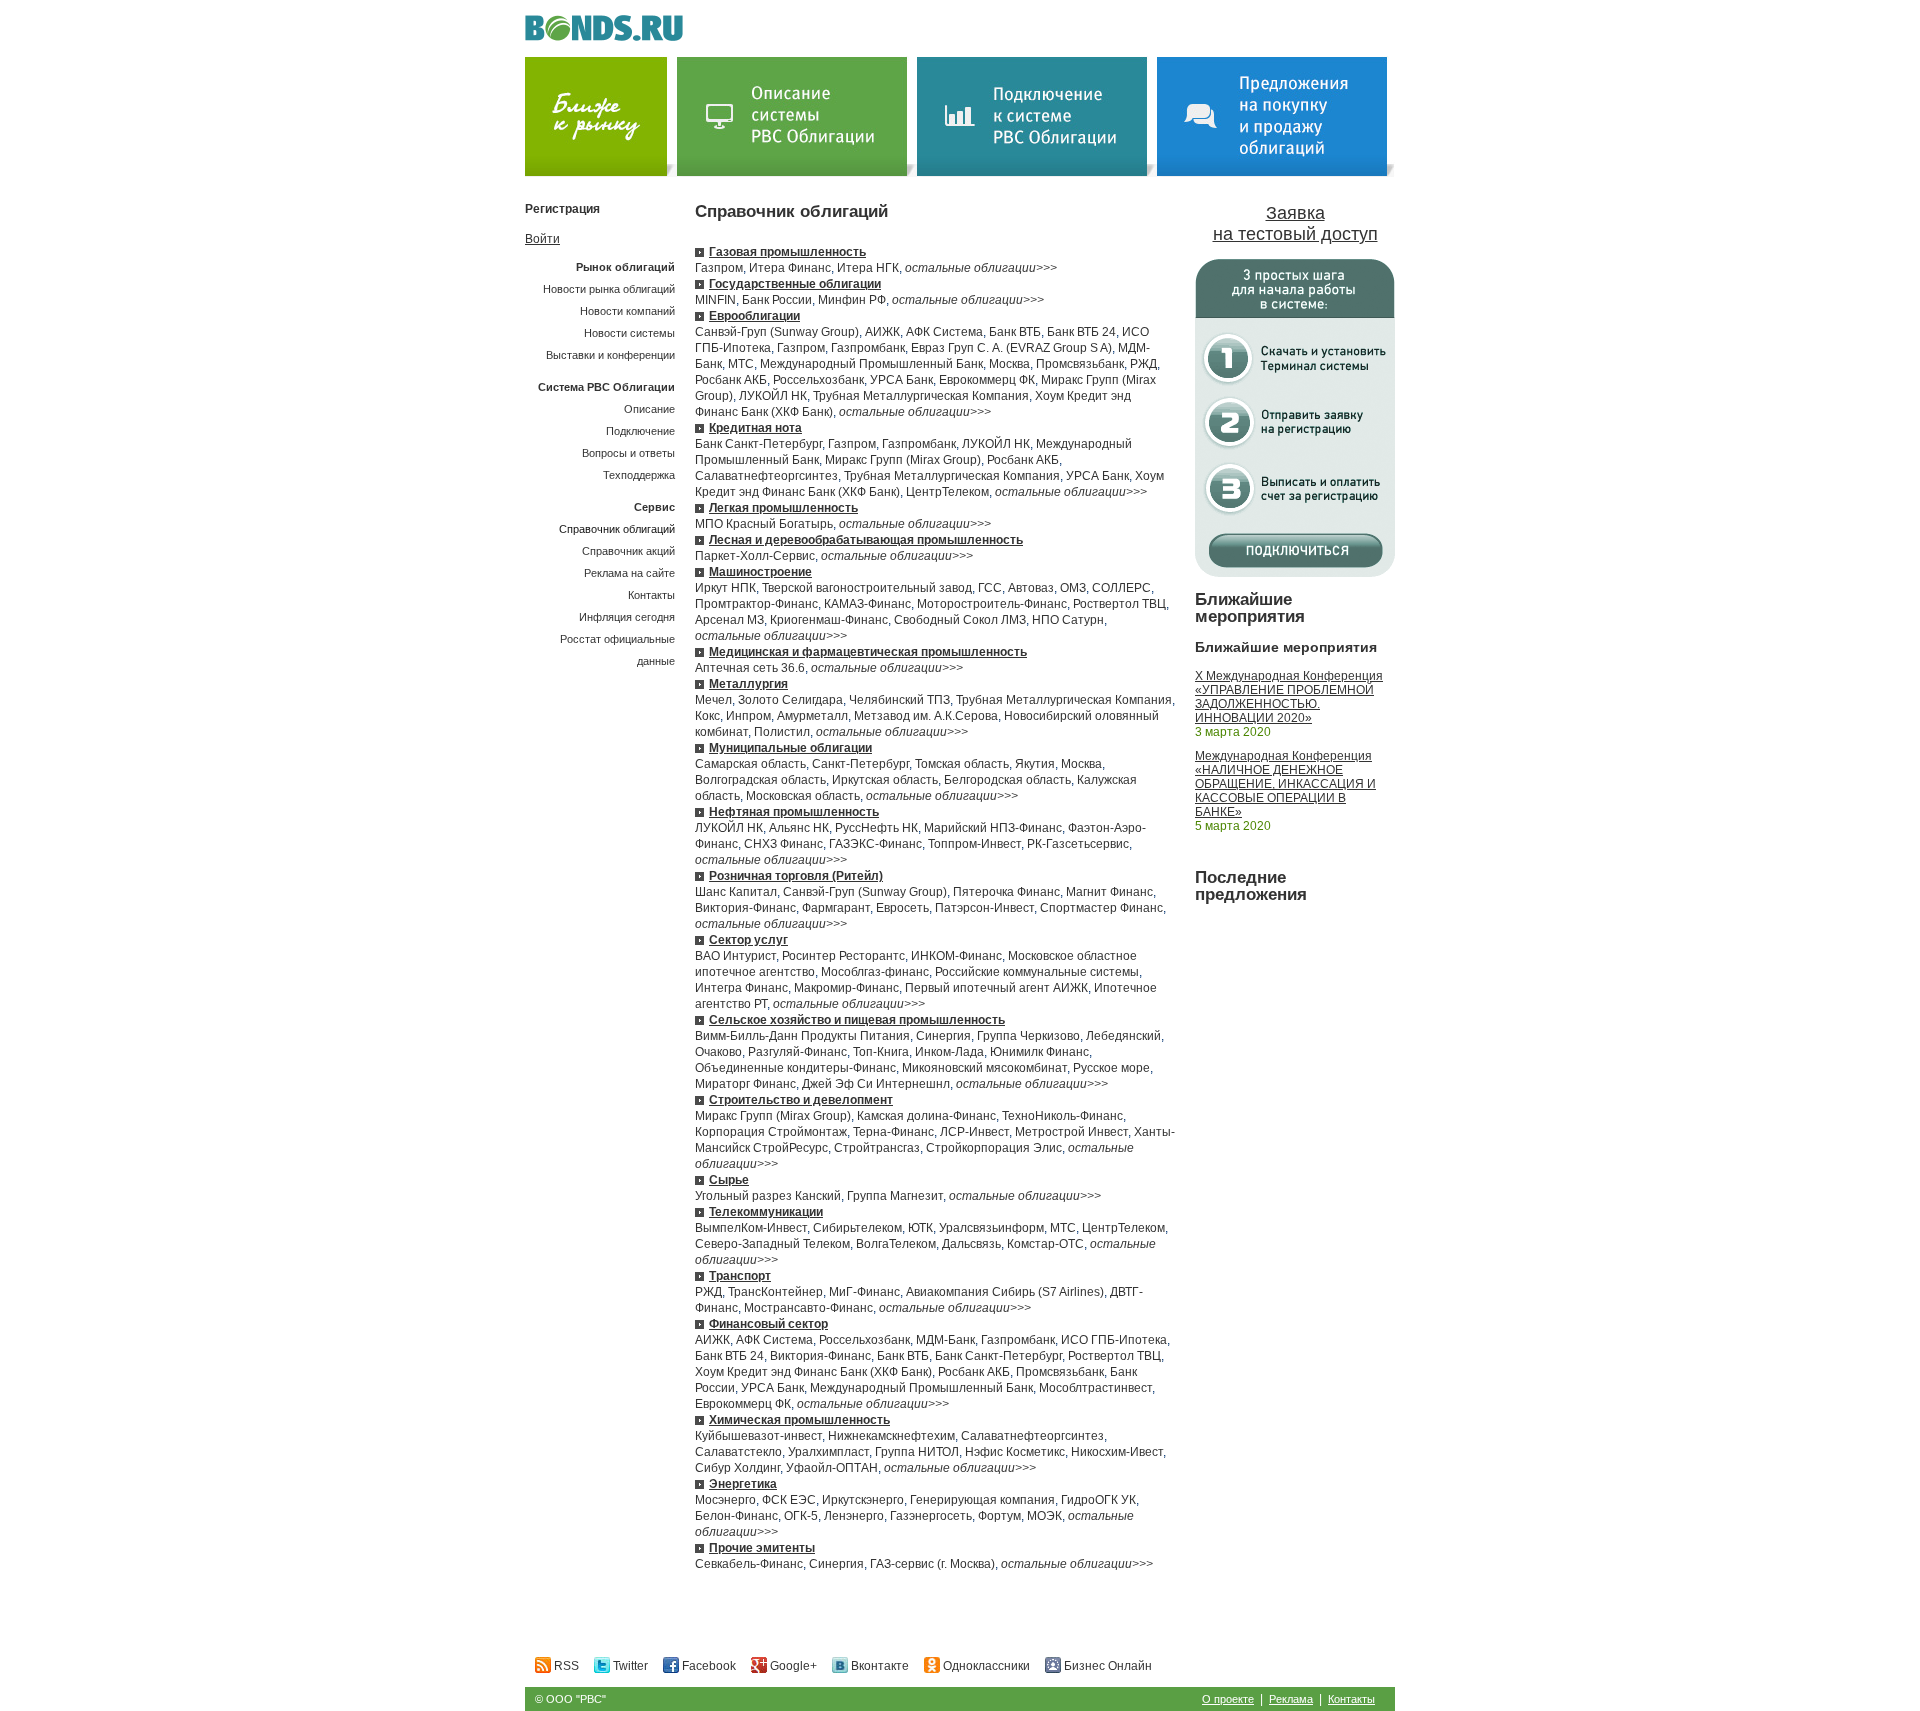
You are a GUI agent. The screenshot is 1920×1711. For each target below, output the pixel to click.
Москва (1009, 364)
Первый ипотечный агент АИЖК (996, 988)
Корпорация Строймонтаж (771, 1132)
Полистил (782, 732)
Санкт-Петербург (860, 764)
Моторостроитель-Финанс (992, 604)
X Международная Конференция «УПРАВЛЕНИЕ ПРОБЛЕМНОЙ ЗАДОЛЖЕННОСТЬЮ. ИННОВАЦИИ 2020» (1289, 697)
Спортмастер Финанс (1101, 908)
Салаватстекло (738, 1452)
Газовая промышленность (787, 252)
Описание (649, 409)
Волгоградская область (760, 780)
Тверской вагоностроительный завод (867, 588)
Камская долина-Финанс (926, 1116)
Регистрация (562, 209)
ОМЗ (1073, 588)
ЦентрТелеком (947, 492)
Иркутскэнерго (863, 1500)
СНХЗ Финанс (783, 844)
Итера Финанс (790, 268)
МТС (741, 364)
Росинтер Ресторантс (843, 956)
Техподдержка (639, 475)
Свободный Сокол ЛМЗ (960, 620)
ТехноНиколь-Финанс (1062, 1116)
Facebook (707, 1666)
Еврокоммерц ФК (987, 380)
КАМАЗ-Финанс (867, 604)
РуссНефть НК (876, 828)
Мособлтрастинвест (1095, 1388)
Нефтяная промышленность (794, 812)
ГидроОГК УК (1098, 1500)
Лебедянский (1123, 1036)
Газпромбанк (868, 348)
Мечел (713, 700)
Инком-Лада (949, 1052)
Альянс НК (799, 828)
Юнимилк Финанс (1039, 1052)
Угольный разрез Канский (768, 1196)
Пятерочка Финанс (1006, 892)
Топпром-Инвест (974, 844)
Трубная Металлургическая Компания (921, 396)
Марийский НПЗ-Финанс (993, 828)
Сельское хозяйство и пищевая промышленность (857, 1020)
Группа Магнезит (895, 1196)
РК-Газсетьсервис (1078, 844)
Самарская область (750, 764)
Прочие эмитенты (762, 1548)
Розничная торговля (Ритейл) (796, 876)
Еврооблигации (754, 316)
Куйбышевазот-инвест (758, 1436)
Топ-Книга (881, 1052)
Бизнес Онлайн (1106, 1666)
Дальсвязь (971, 1244)
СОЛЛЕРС (1121, 588)
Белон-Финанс (736, 1516)
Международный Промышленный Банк (871, 364)
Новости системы (629, 333)
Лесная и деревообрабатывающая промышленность (866, 540)
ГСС (990, 588)
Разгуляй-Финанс (797, 1052)
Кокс (707, 716)
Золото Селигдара (790, 700)
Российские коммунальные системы (1037, 972)
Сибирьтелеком (857, 1228)
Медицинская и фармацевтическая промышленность (868, 652)
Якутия (1035, 764)
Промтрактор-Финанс (756, 604)
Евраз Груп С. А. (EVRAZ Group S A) (1011, 348)
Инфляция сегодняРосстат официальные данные (617, 639)
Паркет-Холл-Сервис (755, 556)
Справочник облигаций (617, 529)
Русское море (1111, 1068)
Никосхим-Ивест (1117, 1452)
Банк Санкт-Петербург (758, 444)
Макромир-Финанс (846, 988)
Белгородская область (1007, 780)
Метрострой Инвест (1071, 1132)
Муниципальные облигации (790, 748)
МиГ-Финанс (864, 1292)
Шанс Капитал (736, 892)
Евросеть (902, 908)
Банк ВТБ (1015, 332)
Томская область (962, 764)
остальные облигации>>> (981, 268)
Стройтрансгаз (877, 1148)
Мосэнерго (725, 1500)
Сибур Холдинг (737, 1468)
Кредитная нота (755, 428)
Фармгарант (836, 908)
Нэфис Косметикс (1015, 1452)
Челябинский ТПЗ (899, 700)
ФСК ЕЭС (789, 1500)
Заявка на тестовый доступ (1295, 223)
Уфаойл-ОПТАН (832, 1468)
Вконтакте (878, 1666)
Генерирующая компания (982, 1500)
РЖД (1143, 364)
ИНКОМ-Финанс (956, 956)
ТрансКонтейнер (775, 1292)
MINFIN (715, 300)
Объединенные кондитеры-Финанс (795, 1068)
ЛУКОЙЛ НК (773, 396)
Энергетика (743, 1484)
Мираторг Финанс (745, 1084)
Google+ (792, 1666)
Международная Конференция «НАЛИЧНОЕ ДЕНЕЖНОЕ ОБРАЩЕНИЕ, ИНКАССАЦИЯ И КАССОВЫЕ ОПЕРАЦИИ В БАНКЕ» (1285, 784)
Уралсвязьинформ (991, 1228)
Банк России (777, 300)
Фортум (999, 1516)
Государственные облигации (795, 284)
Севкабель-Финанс (749, 1564)
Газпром (719, 268)
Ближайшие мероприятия (1250, 608)
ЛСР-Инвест (974, 1132)
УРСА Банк (901, 380)
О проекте (1228, 1699)
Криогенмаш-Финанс (829, 620)
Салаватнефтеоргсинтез (766, 476)
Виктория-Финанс (745, 908)
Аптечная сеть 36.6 (750, 668)
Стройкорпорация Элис (994, 1148)
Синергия (943, 1036)
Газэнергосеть (931, 1516)
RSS (565, 1666)
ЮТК (920, 1228)
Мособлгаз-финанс (875, 972)
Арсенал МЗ (729, 620)
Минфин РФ (852, 300)
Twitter (629, 1666)
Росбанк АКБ (731, 380)
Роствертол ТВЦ (1119, 604)
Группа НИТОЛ (917, 1452)
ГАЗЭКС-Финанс (875, 844)
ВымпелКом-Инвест (751, 1228)
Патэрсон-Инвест (984, 908)
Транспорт (740, 1276)
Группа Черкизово (1028, 1036)
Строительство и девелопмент (801, 1100)
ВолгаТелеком (896, 1244)
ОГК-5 (801, 1516)
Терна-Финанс (893, 1132)
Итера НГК (868, 268)
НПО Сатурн (1068, 620)
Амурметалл (812, 716)
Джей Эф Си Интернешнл (876, 1084)
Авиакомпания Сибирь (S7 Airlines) (1005, 1292)
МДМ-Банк (945, 1340)
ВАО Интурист (735, 956)
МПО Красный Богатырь (764, 524)
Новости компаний (627, 311)
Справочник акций (628, 551)
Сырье (729, 1180)
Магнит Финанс (1109, 892)
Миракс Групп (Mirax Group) (903, 460)
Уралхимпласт (828, 1452)
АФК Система (944, 332)
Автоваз (1031, 588)
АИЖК (882, 332)
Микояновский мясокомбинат (984, 1068)
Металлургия (748, 684)
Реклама (1291, 1699)
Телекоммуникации (766, 1212)
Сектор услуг (748, 940)
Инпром (748, 716)
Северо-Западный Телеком (772, 1244)
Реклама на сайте (629, 573)
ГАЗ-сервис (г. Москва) (932, 1564)
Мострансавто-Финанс (808, 1308)
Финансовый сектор (768, 1324)
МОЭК (1044, 1516)
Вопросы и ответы (628, 453)
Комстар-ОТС (1045, 1244)
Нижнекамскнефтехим (891, 1436)
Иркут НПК (725, 588)
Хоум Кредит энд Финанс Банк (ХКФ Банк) (813, 1372)
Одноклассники (985, 1666)
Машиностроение (760, 572)
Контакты (651, 595)
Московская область (803, 796)
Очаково (718, 1052)
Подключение (640, 431)
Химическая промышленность (799, 1420)
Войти (542, 239)
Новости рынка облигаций (609, 289)
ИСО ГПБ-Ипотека (1114, 1340)
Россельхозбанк (818, 380)
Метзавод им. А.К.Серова (926, 716)
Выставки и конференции (610, 355)
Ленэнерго (854, 1516)
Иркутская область (885, 780)
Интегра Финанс (741, 988)
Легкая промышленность (783, 508)
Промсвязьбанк (1080, 364)
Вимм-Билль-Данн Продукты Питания (802, 1036)
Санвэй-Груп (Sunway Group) (777, 332)
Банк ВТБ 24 (1081, 332)
